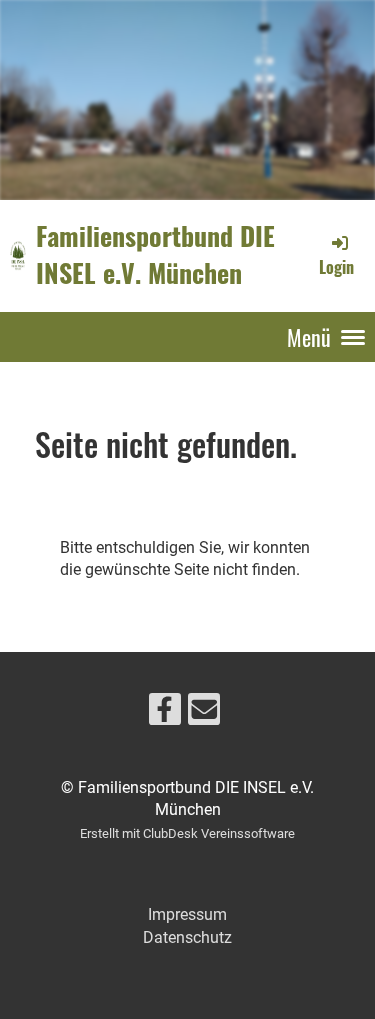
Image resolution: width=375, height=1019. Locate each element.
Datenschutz (187, 937)
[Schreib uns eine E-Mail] (204, 714)
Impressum (187, 914)
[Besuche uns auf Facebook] (165, 714)
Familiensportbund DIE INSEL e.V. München (155, 255)
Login (336, 266)
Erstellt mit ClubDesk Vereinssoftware (187, 833)
